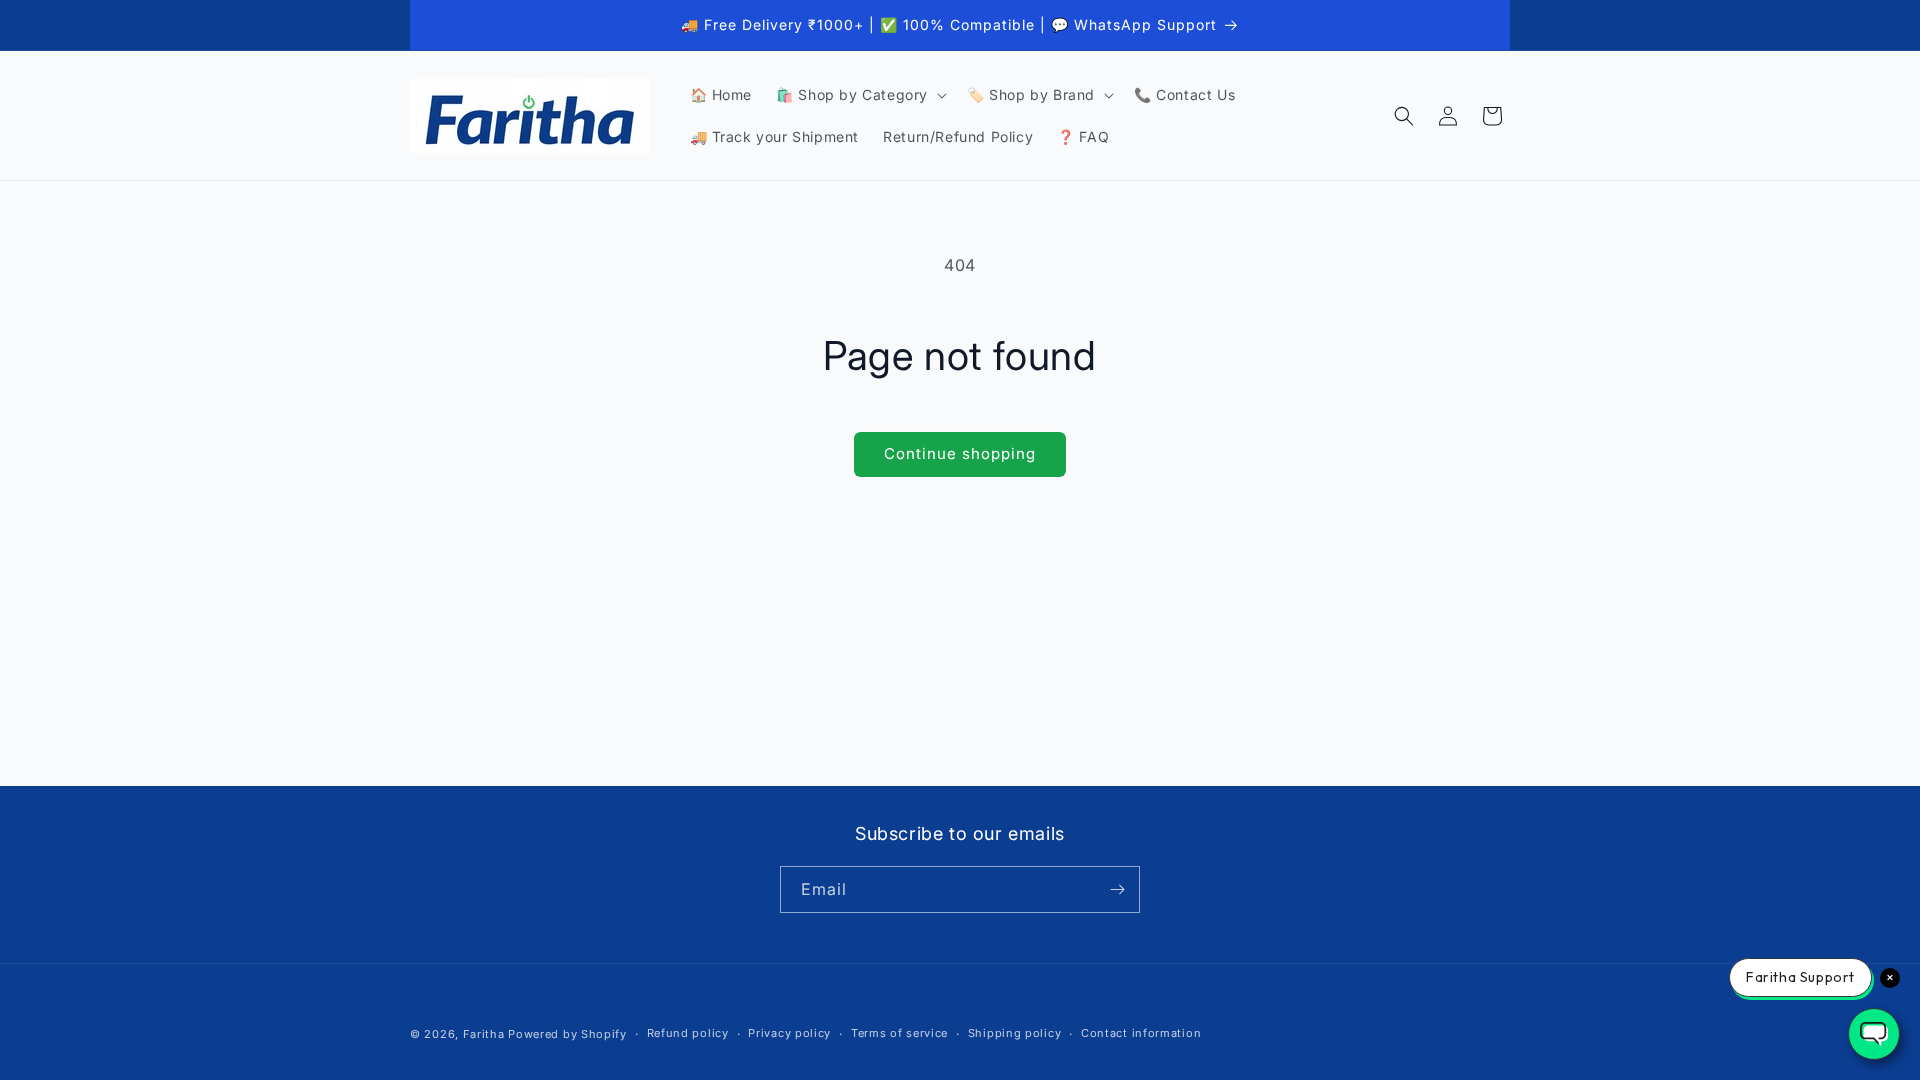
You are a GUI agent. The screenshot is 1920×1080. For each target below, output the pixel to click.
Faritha (484, 1034)
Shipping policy (1015, 1033)
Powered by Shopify (567, 1034)
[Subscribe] (1117, 889)
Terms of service (899, 1033)
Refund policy (688, 1033)
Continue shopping (960, 453)
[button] (859, 95)
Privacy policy (789, 1033)
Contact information (1141, 1033)
